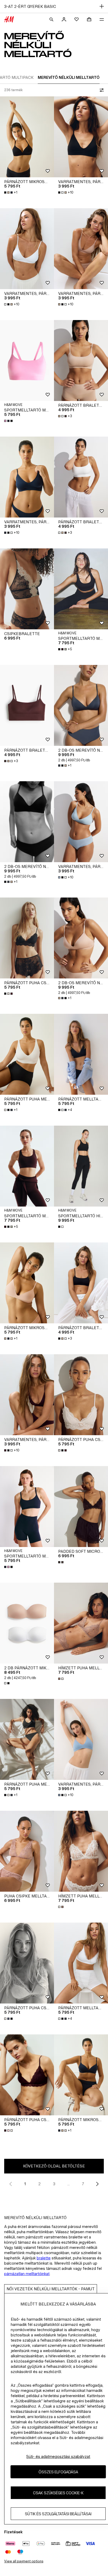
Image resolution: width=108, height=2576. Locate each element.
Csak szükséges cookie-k (58, 2493)
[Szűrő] (101, 90)
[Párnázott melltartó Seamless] (81, 1054)
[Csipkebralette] (27, 589)
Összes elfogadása (58, 2472)
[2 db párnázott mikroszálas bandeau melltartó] (27, 1623)
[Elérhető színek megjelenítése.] (9, 421)
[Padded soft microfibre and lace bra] (81, 1507)
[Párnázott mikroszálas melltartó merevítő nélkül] (27, 137)
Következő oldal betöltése (54, 2166)
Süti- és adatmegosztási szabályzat (58, 2456)
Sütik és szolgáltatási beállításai (58, 2514)
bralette (44, 2258)
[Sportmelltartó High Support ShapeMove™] (81, 1166)
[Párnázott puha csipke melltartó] (27, 938)
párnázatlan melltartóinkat (27, 2274)
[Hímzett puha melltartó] (81, 1623)
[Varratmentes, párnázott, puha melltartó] (81, 137)
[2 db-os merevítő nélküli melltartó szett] (81, 705)
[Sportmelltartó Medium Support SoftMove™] (27, 360)
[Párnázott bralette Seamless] (81, 360)
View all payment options (24, 2561)
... (69, 2184)
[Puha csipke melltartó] (27, 1851)
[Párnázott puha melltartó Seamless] (27, 1054)
